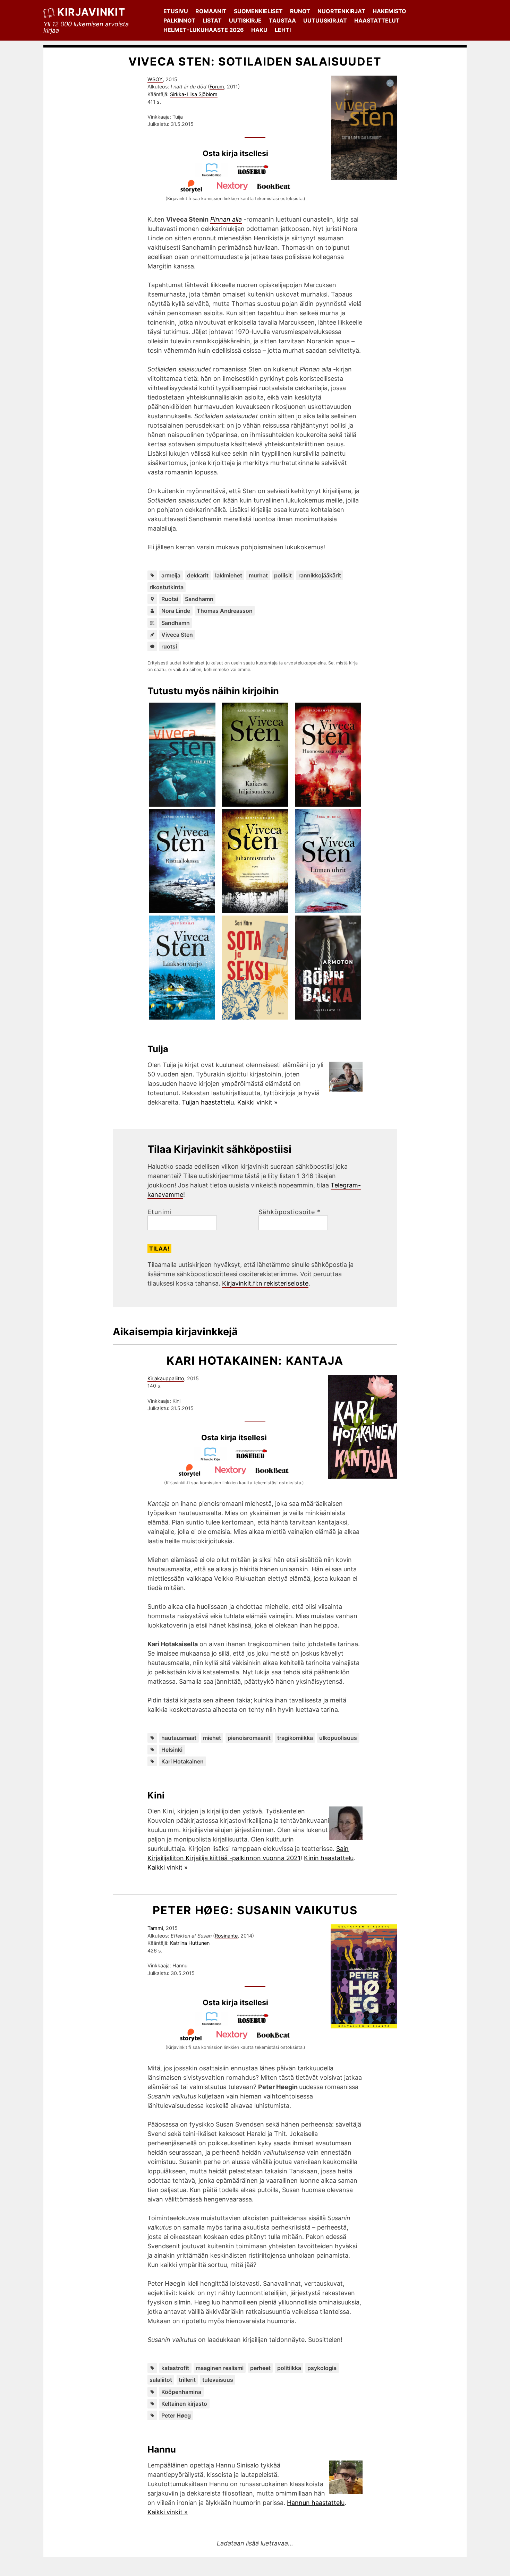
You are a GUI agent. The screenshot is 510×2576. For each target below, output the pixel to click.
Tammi (155, 1928)
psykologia (322, 2368)
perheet (260, 2368)
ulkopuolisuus (338, 1738)
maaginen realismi (220, 2368)
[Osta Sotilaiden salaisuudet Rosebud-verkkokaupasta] (256, 175)
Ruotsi (170, 599)
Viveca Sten (177, 635)
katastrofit (175, 2368)
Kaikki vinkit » (257, 1102)
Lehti (283, 30)
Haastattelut (377, 20)
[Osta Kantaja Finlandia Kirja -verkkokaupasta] (213, 1459)
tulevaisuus (218, 2380)
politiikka (289, 2368)
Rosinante (226, 1936)
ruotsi (169, 646)
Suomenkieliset (258, 11)
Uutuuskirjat (325, 20)
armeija (171, 575)
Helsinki (172, 1750)
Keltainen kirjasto (184, 2404)
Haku (259, 30)
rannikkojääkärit (320, 575)
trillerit (187, 2380)
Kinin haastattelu (329, 1858)
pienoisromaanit (249, 1738)
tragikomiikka (295, 1738)
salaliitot (161, 2380)
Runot (300, 11)
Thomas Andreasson (225, 611)
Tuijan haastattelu (208, 1102)
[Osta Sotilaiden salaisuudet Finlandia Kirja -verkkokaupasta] (215, 175)
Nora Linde (176, 611)
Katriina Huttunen (190, 1943)
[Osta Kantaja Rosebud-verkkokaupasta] (255, 1459)
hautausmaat (179, 1738)
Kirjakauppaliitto (166, 1378)
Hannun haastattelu (316, 2503)
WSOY (155, 79)
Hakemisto (389, 11)
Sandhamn (199, 599)
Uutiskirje (245, 20)
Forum (217, 87)
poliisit (283, 575)
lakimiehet (229, 575)
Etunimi (160, 1212)
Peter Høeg (176, 2415)
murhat (258, 575)
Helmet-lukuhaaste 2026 (204, 30)
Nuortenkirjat (341, 11)
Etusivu (176, 11)
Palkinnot (179, 20)
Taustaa (282, 20)
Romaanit (211, 11)
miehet (212, 1738)
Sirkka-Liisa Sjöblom (194, 94)
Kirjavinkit (91, 12)
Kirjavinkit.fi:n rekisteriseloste (265, 1283)
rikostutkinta (167, 587)
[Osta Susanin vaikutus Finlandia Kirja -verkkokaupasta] (215, 2023)
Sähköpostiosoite (290, 1212)
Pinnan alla (226, 219)
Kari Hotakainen (182, 1761)
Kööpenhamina (181, 2392)
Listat (212, 20)
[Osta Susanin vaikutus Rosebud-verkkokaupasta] (256, 2023)
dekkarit (198, 575)
